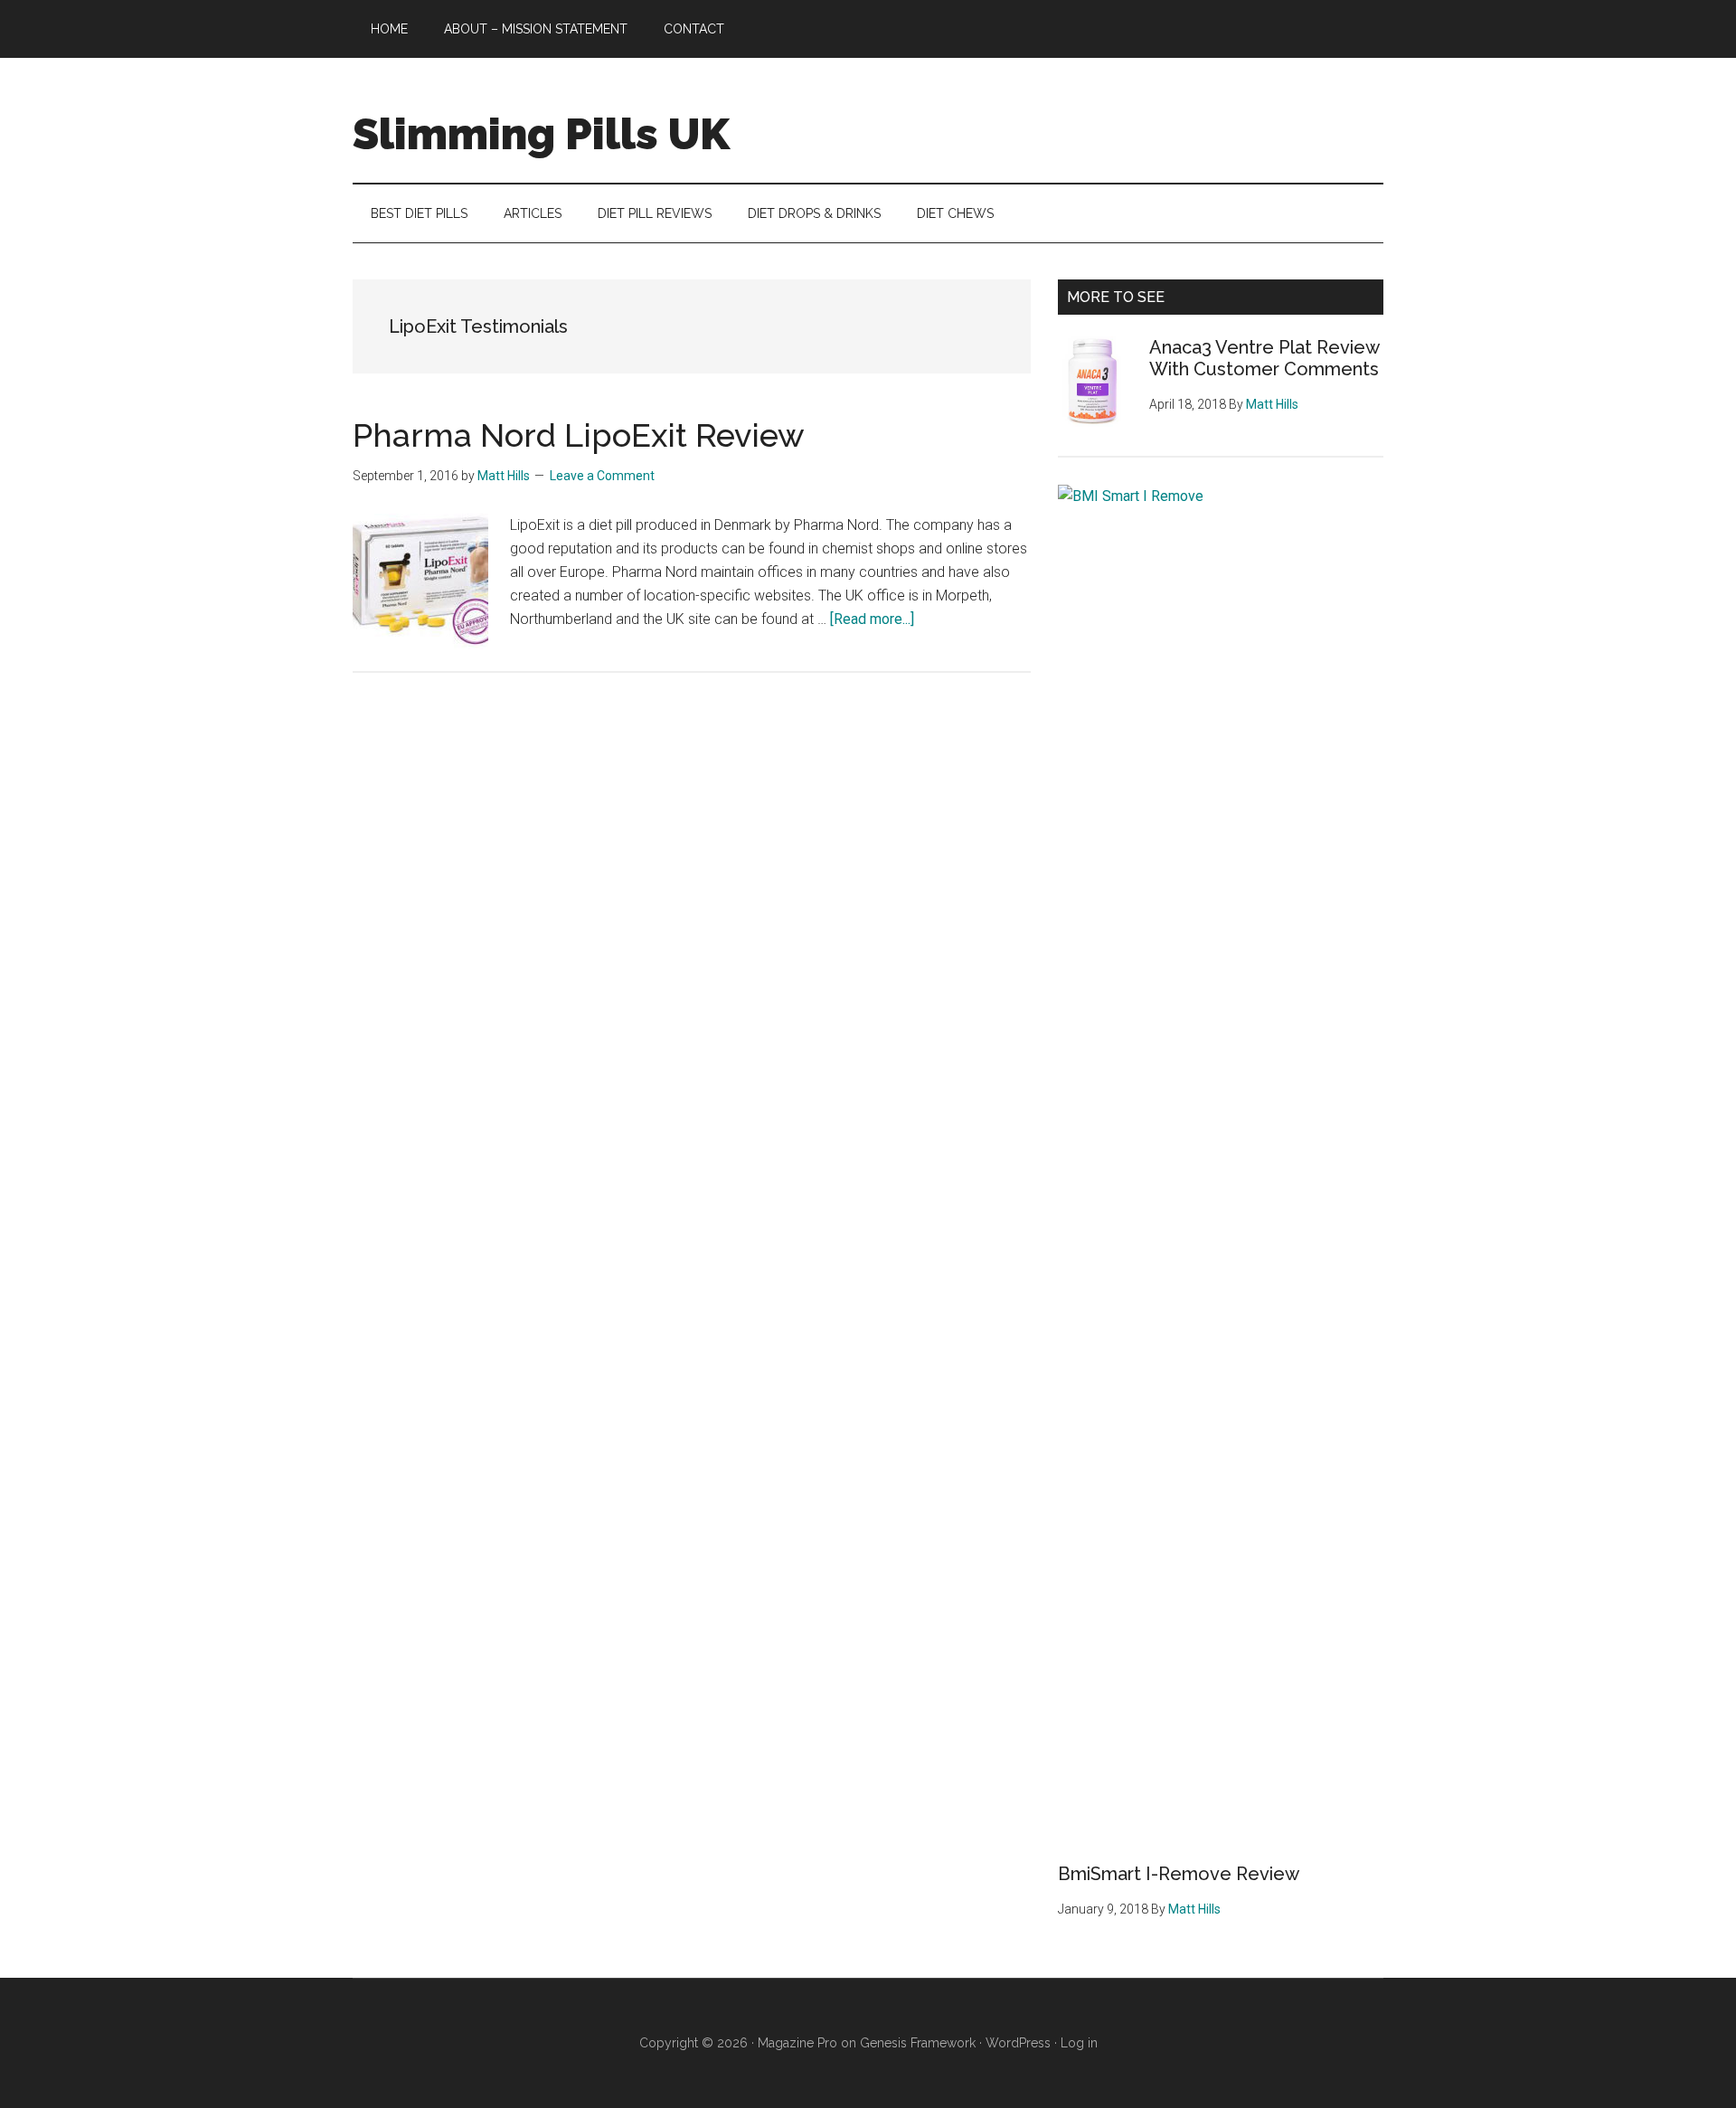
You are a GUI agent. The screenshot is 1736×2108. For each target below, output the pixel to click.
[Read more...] (872, 619)
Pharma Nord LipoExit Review (579, 435)
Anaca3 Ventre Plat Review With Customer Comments (1264, 358)
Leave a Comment (602, 476)
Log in (1079, 2043)
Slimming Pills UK (541, 134)
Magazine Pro (797, 2043)
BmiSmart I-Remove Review (1179, 1874)
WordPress (1018, 2043)
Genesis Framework (918, 2043)
